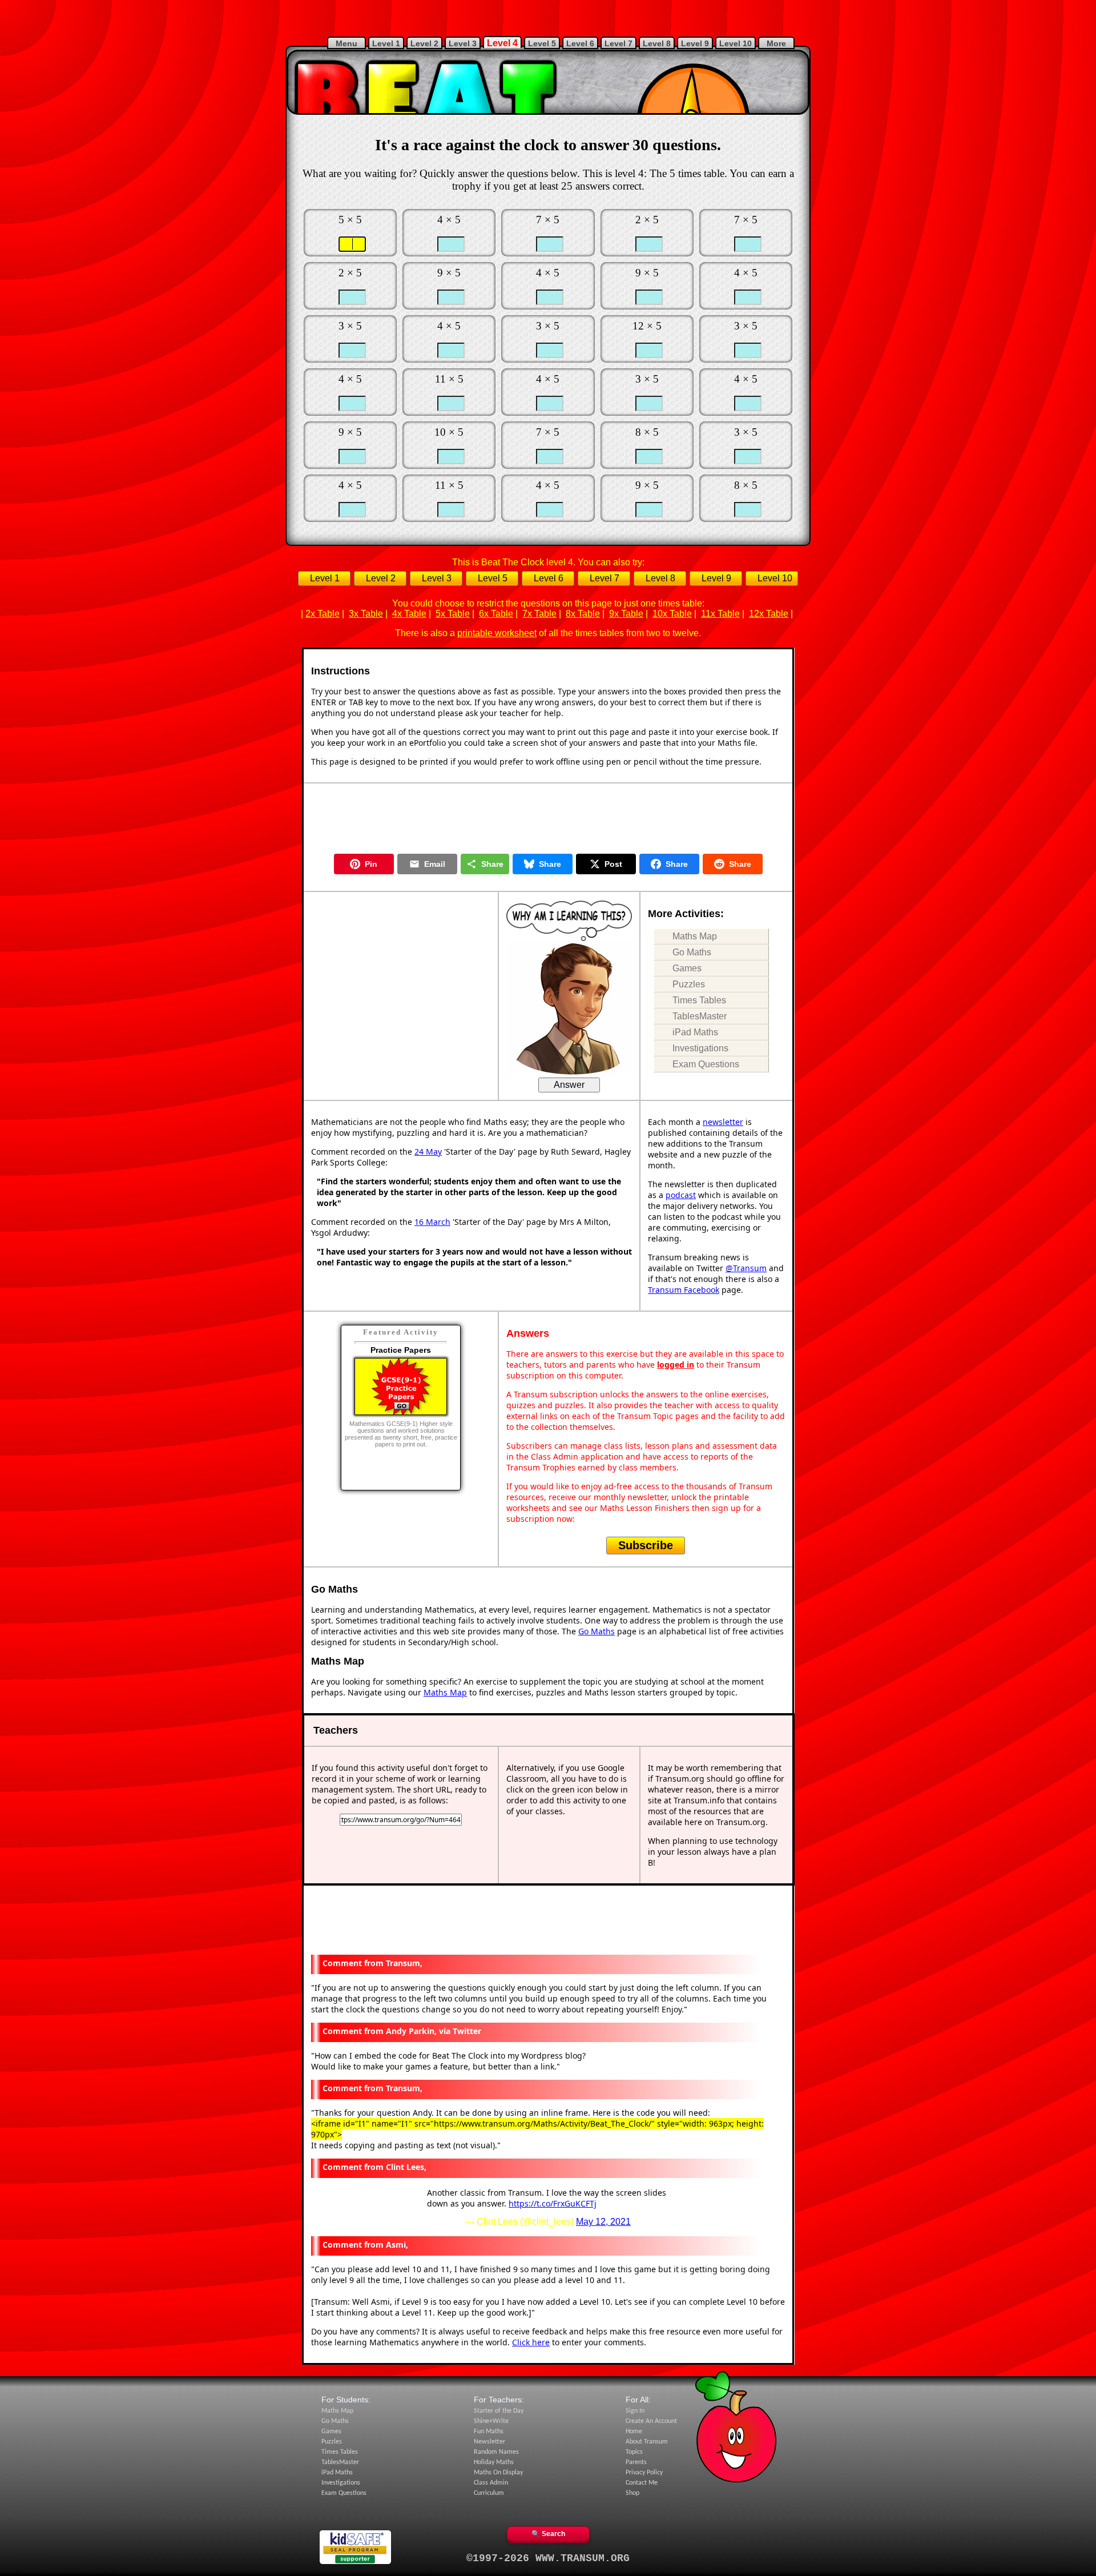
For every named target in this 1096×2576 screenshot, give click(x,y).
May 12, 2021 (603, 2222)
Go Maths (692, 952)
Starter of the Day (499, 2411)
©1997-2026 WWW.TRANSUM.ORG (548, 2558)
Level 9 (695, 43)
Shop (632, 2493)
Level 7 (618, 43)
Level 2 (424, 43)
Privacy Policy (644, 2473)
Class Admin (491, 2483)
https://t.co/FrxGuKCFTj (553, 2203)
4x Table (409, 614)
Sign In (635, 2411)
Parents (636, 2462)
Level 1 (386, 43)
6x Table (496, 614)
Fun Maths (489, 2432)
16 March (432, 1222)
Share (492, 864)
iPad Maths (695, 1032)
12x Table (769, 614)
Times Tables (699, 1000)
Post (613, 864)
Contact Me (642, 2483)
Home (634, 2432)
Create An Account (651, 2421)
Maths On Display (498, 2473)
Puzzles (689, 984)
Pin (371, 864)
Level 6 (580, 43)
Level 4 (502, 43)
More (776, 43)
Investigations (700, 1048)
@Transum (746, 1268)
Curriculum (489, 2493)
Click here (531, 2342)
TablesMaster (700, 1016)
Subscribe (646, 1545)
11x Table (720, 614)
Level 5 (542, 43)
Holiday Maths (494, 2462)
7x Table (539, 614)
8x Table (583, 614)
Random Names (496, 2452)
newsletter (723, 1122)
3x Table (366, 614)
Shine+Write (491, 2421)
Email (435, 864)
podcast (681, 1195)
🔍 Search (548, 2534)
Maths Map (695, 936)
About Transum (647, 2442)
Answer (569, 1085)
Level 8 (657, 43)
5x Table (453, 614)
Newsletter (489, 2442)
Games (687, 968)
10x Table (672, 614)
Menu (346, 43)
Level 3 (463, 43)
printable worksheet (497, 633)
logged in (676, 1365)
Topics (634, 2452)
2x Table (323, 614)
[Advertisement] (548, 17)
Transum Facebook (684, 1290)
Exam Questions (706, 1064)
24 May (428, 1152)
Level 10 (736, 43)
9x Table (626, 614)
